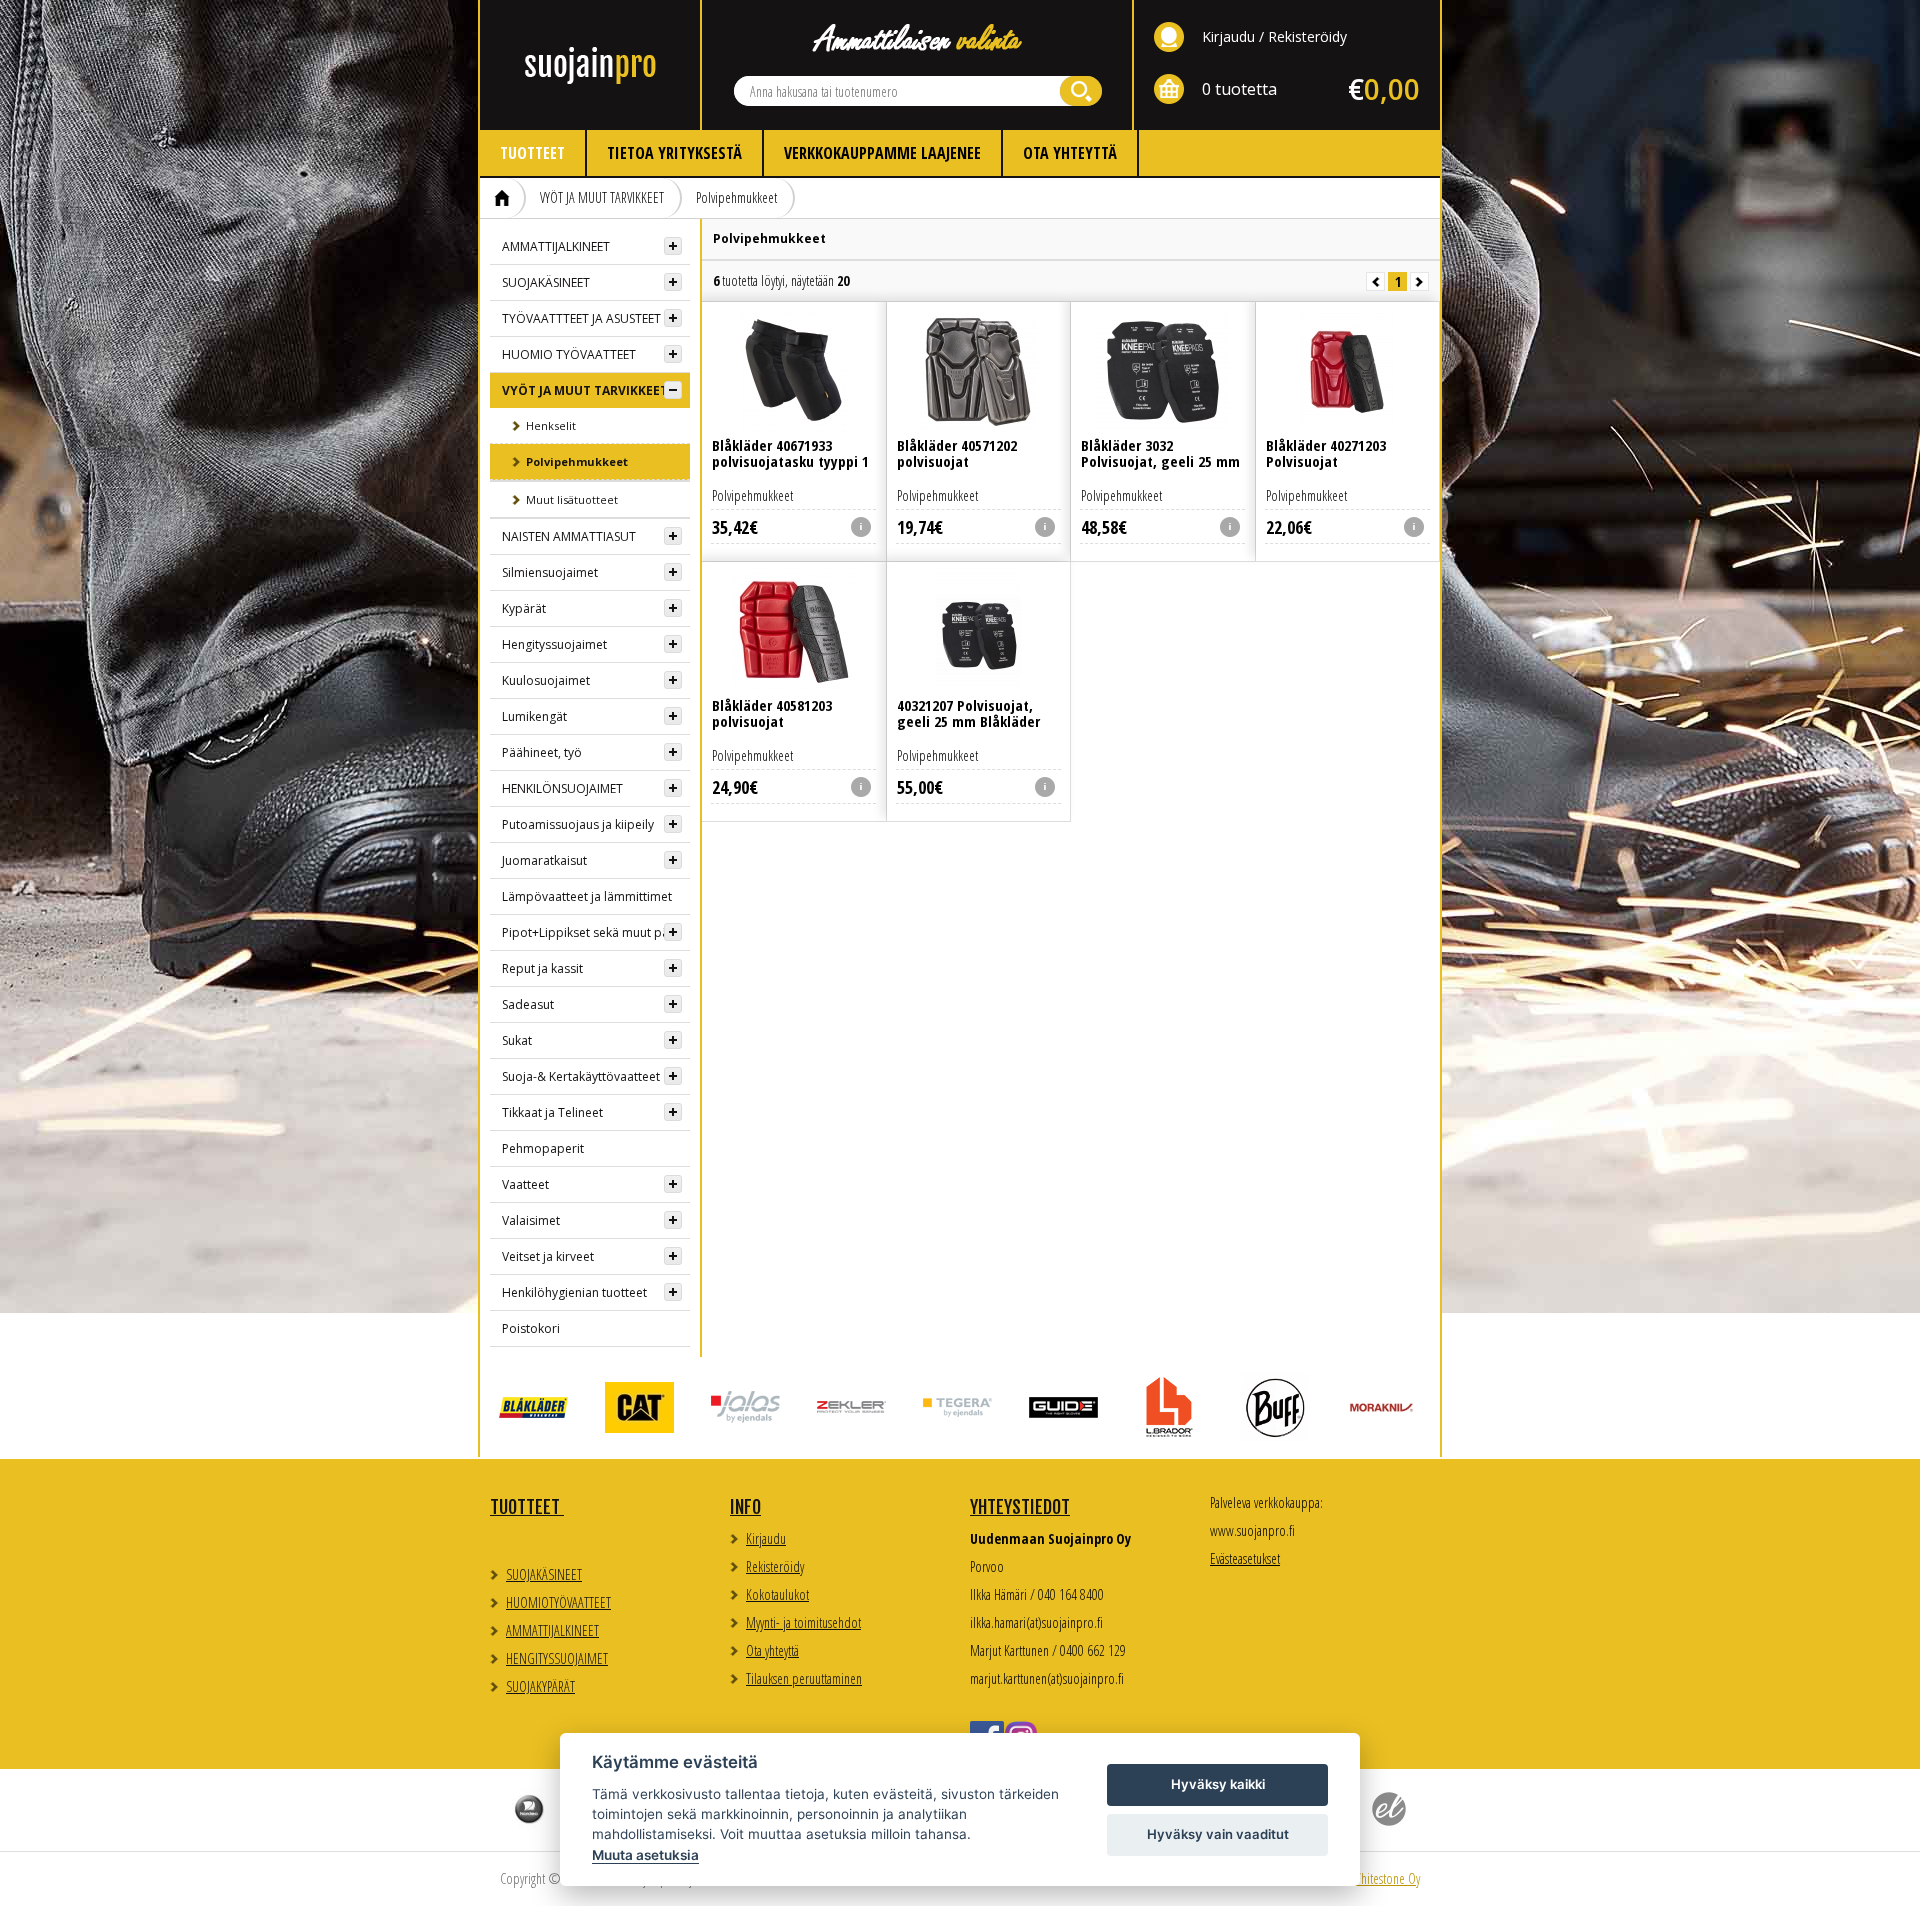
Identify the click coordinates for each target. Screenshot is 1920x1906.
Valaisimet (531, 1220)
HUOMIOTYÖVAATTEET (558, 1602)
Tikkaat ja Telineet (552, 1112)
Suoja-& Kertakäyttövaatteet (581, 1076)
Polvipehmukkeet (736, 197)
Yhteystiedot (1020, 1507)
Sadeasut (528, 1004)
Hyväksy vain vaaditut (1218, 1834)
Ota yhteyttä (1070, 153)
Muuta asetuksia (645, 1855)
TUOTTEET (527, 1507)
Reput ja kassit (542, 968)
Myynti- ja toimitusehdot (803, 1622)
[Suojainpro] (590, 65)
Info (745, 1507)
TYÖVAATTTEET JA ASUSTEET (581, 318)
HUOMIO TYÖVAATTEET (569, 354)
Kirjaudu (1228, 36)
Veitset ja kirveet (548, 1256)
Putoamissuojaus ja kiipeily (578, 824)
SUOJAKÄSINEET (546, 282)
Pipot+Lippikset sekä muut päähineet (596, 932)
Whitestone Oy (1385, 1878)
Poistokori (531, 1328)
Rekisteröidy (1307, 36)
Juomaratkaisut (544, 860)
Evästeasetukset (1245, 1558)
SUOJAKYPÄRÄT (540, 1686)
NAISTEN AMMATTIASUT (569, 536)
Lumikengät (534, 716)
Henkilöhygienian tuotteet (574, 1292)
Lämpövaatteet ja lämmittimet (587, 896)
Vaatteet (525, 1184)
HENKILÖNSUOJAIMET (562, 788)
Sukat (517, 1040)
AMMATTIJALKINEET (556, 246)
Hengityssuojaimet (554, 644)
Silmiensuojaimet (550, 572)
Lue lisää (794, 402)
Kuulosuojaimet (546, 680)
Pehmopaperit (543, 1148)
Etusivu (503, 198)
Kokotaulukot (777, 1594)
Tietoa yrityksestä (674, 153)
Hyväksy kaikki (1218, 1784)
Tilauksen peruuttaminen (804, 1678)
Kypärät (524, 608)
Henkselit (551, 425)
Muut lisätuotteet (572, 499)
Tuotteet (532, 153)
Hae (1081, 91)
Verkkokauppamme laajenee (882, 153)
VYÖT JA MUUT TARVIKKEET (602, 197)
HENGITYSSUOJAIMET (557, 1658)
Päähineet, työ (542, 752)
